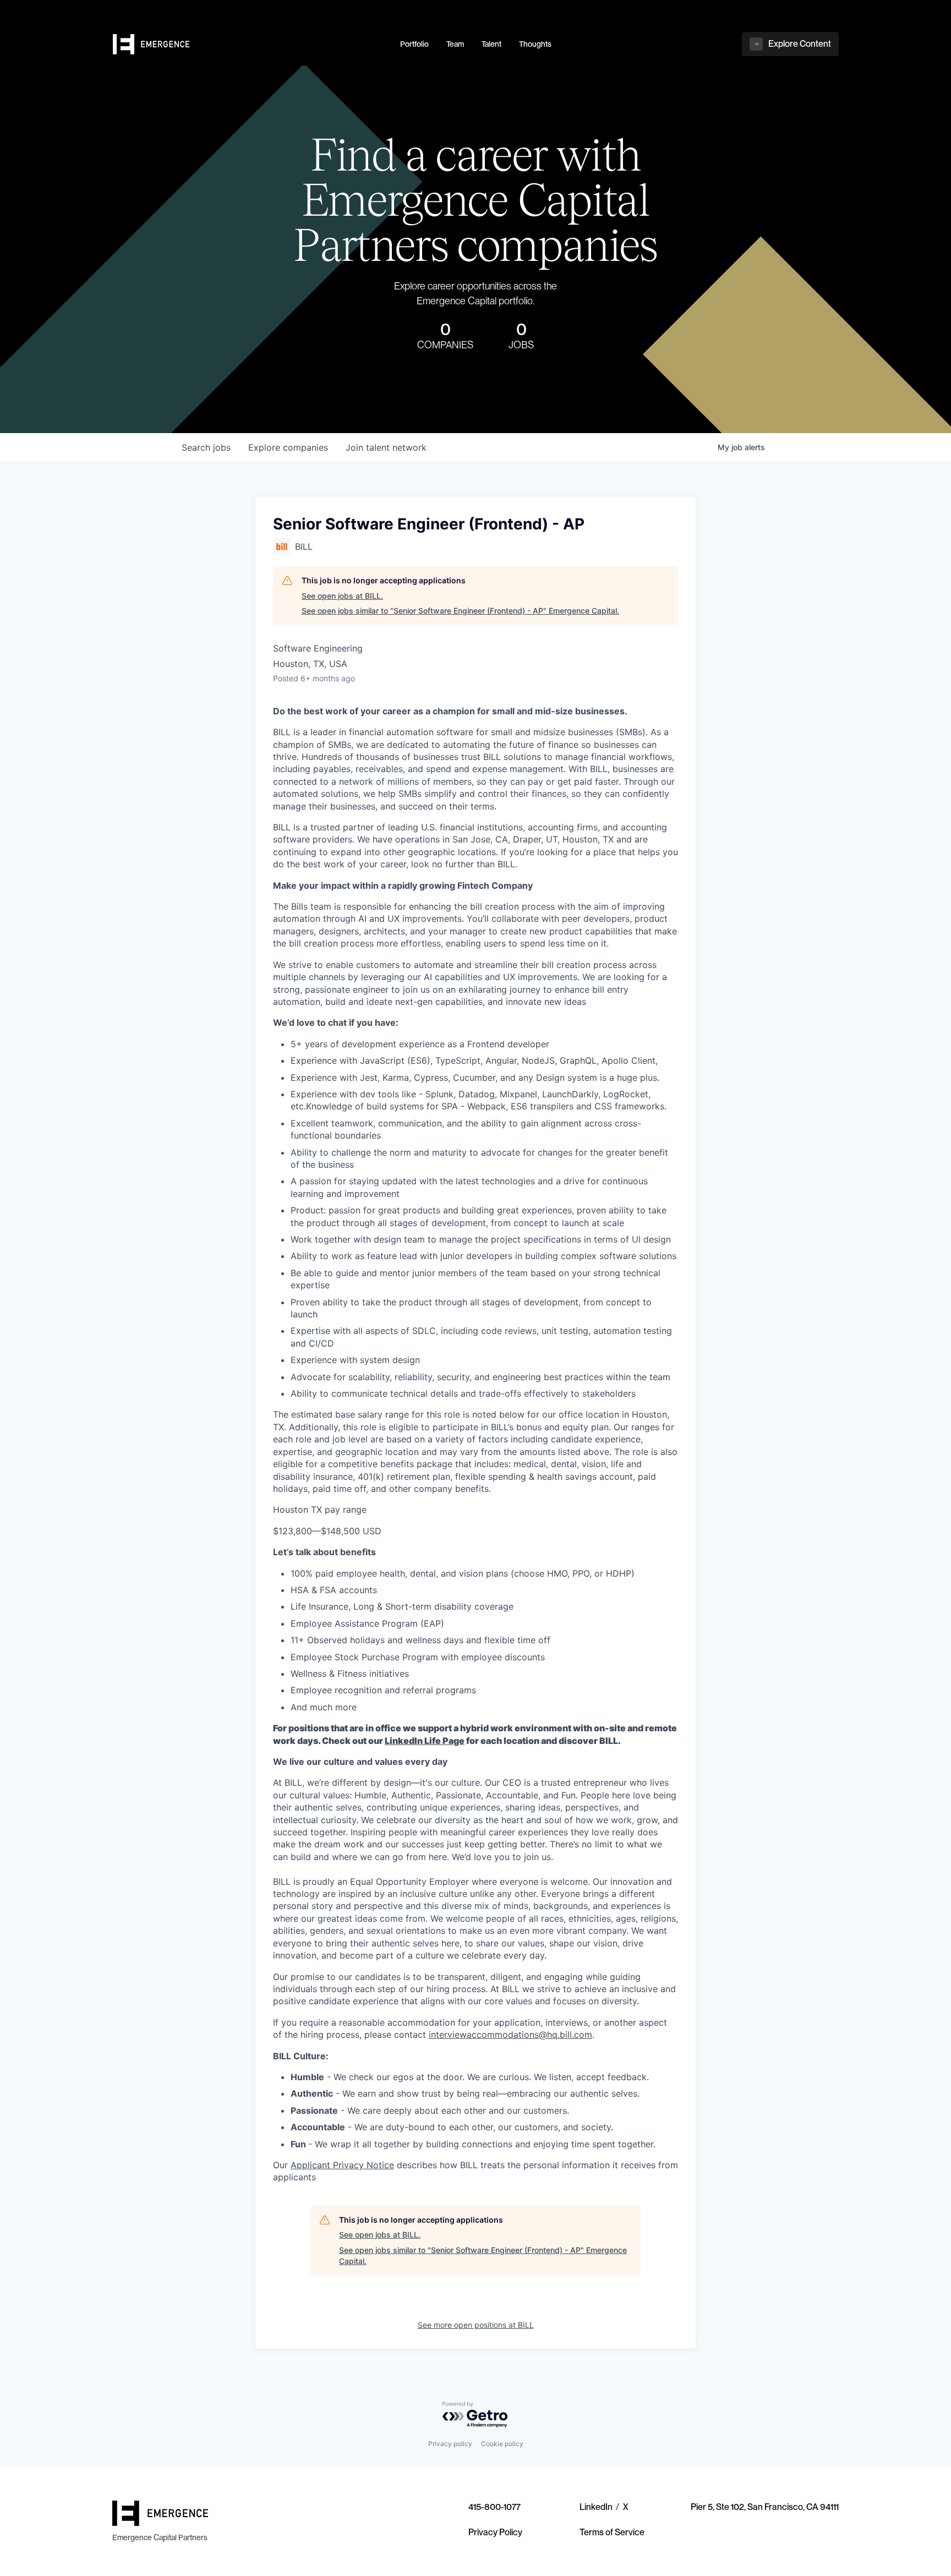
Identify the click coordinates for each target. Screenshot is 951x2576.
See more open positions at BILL (476, 2325)
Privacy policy (450, 2444)
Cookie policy (502, 2444)
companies (288, 447)
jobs (206, 447)
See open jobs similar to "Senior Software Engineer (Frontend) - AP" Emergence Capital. (460, 611)
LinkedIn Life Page (425, 1741)
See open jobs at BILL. (342, 596)
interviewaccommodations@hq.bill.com (510, 2034)
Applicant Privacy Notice (342, 2165)
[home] (250, 45)
